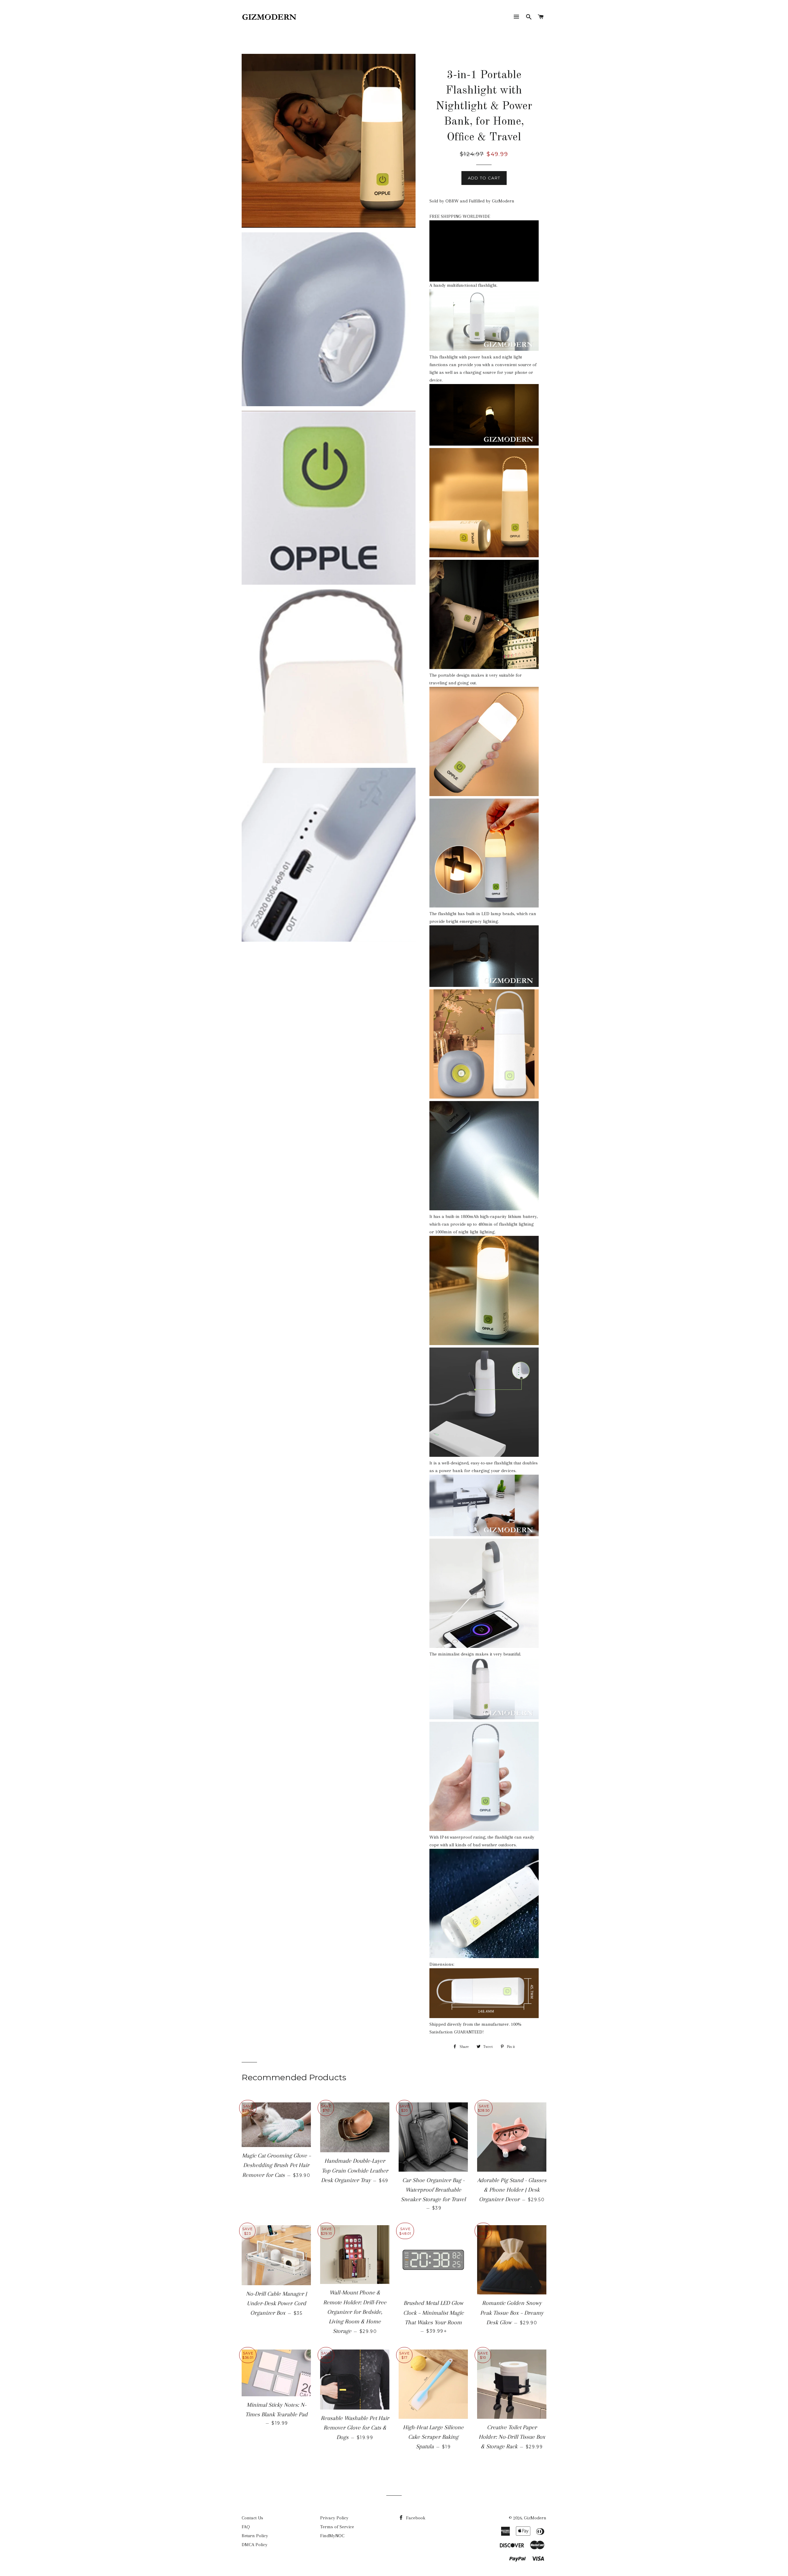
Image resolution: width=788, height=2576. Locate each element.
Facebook (415, 2518)
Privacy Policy (334, 2518)
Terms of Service (337, 2527)
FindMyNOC (332, 2536)
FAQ (246, 2527)
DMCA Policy (255, 2545)
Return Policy (255, 2536)
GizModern (535, 2518)
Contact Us (252, 2518)
